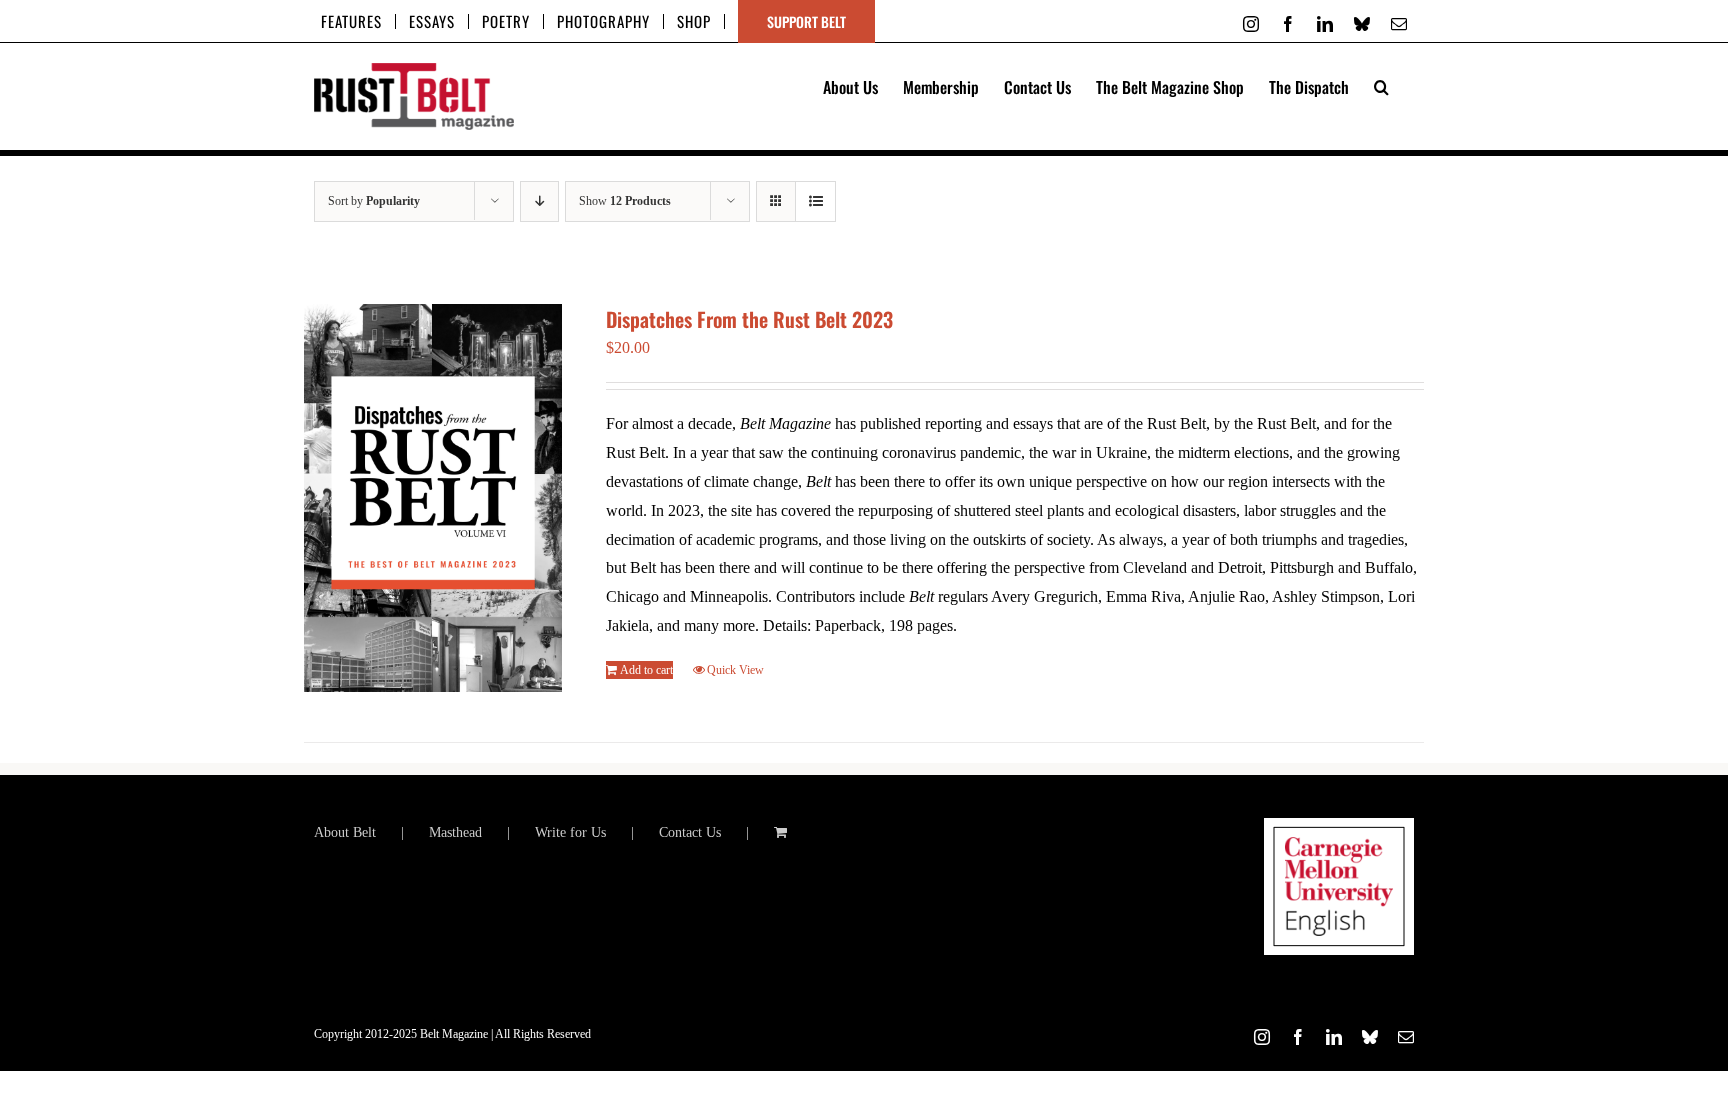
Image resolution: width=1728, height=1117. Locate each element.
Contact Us (690, 832)
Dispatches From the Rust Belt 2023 (749, 319)
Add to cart (646, 670)
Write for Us (570, 832)
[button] (1381, 85)
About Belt (345, 832)
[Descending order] (539, 201)
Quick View (735, 670)
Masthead (455, 832)
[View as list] (815, 201)
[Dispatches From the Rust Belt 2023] (433, 498)
